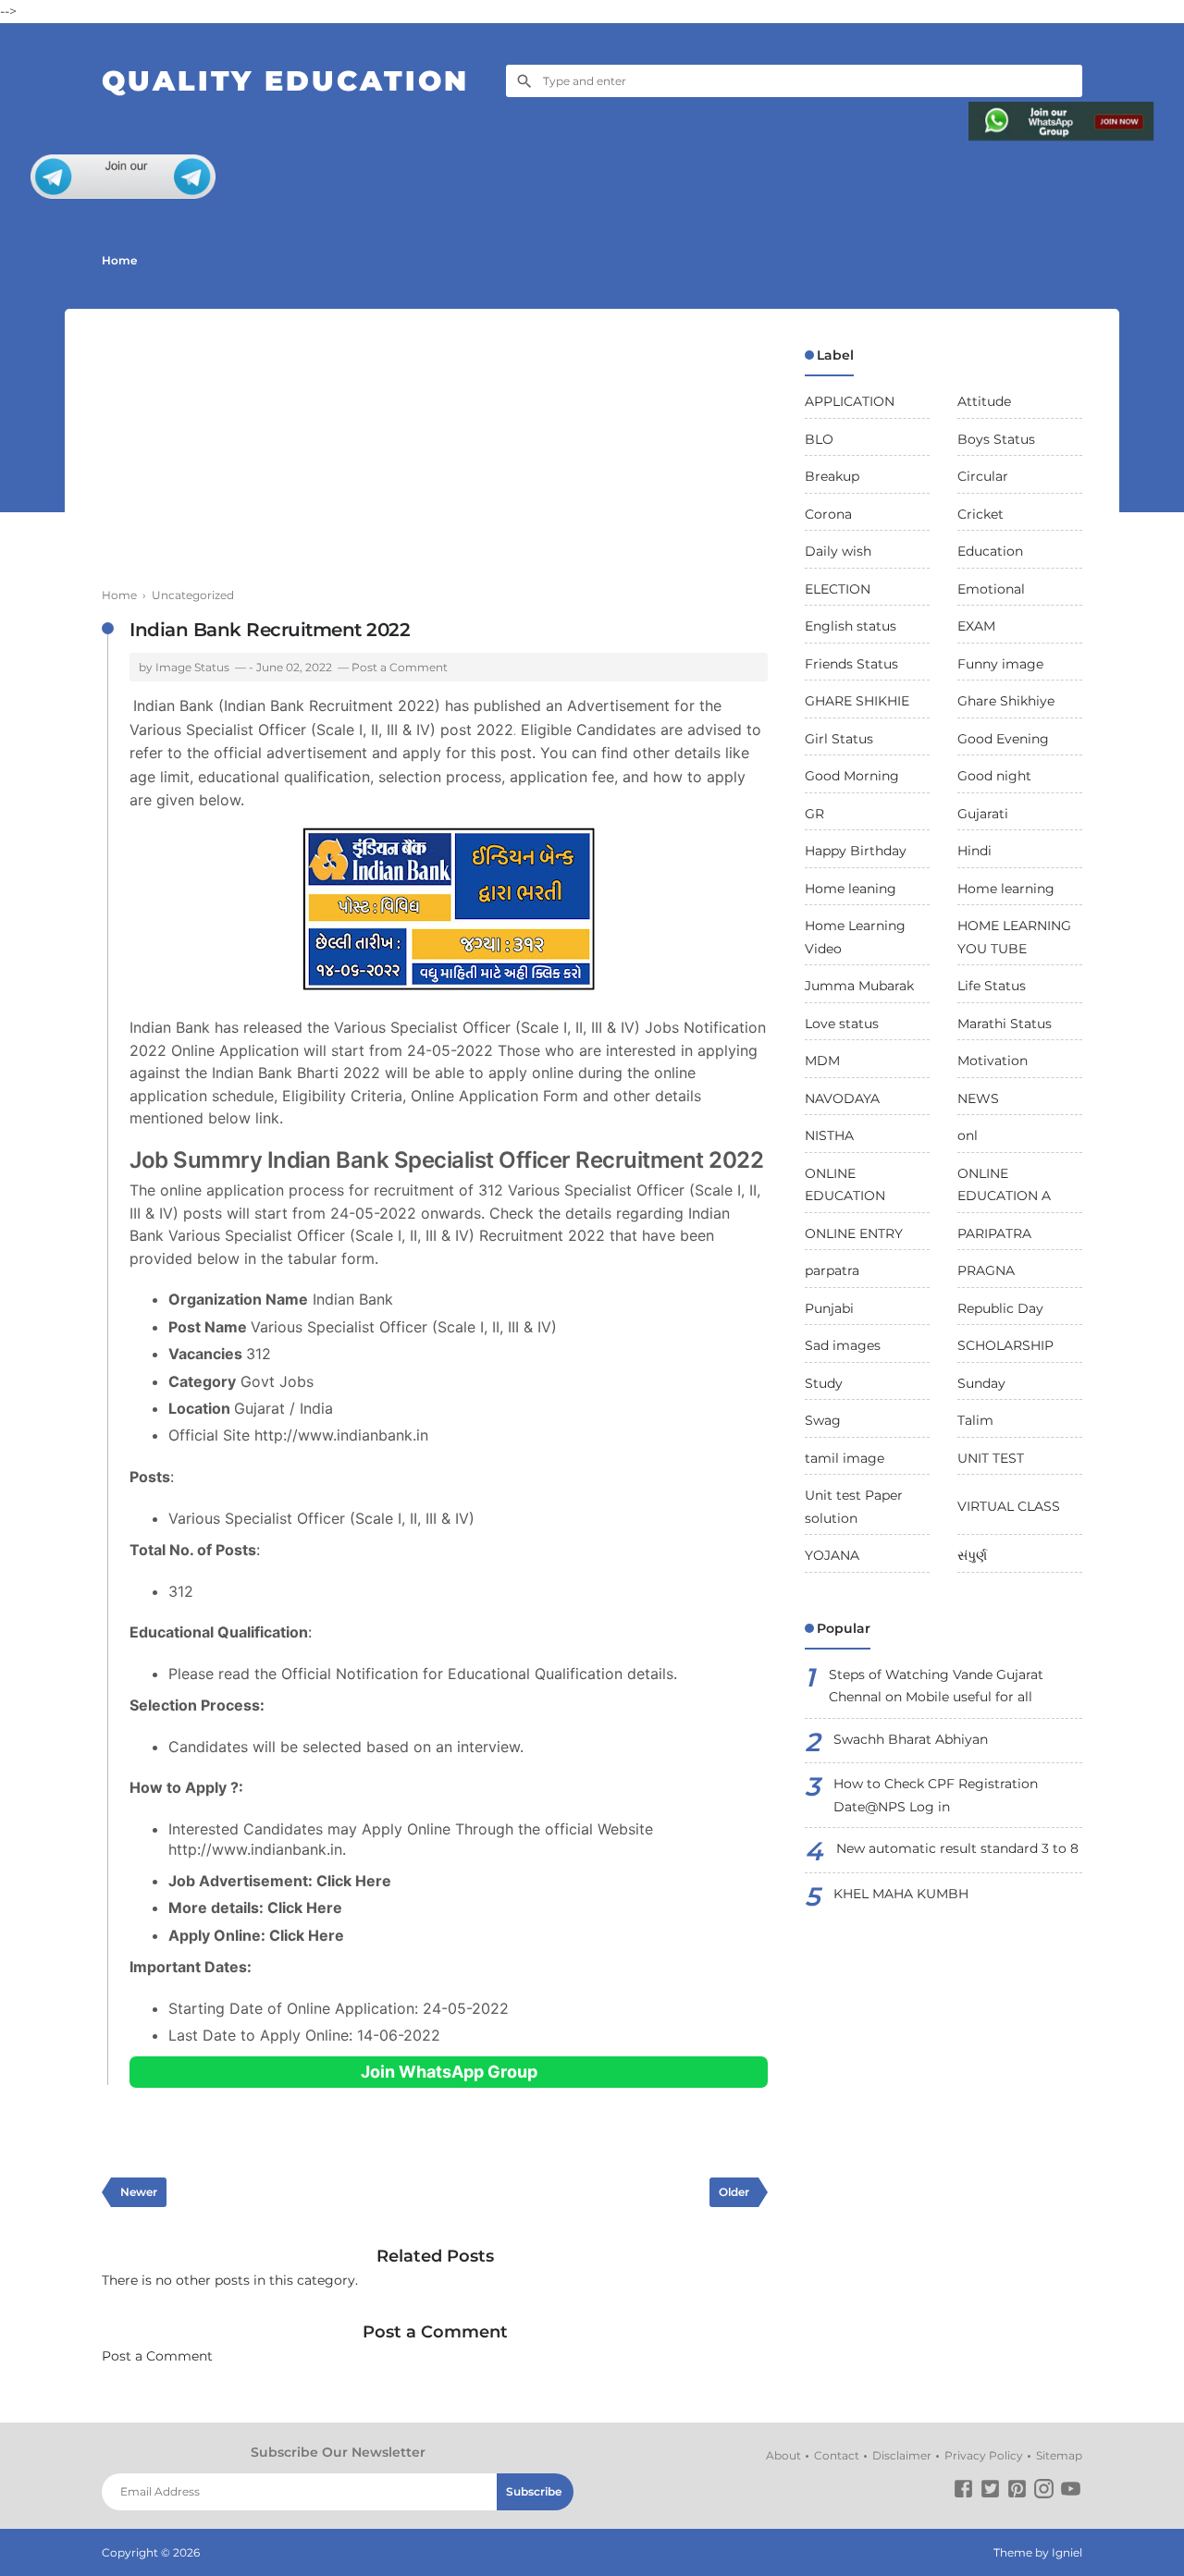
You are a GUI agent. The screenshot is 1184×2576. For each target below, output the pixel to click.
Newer (139, 2192)
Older (734, 2192)
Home (119, 260)
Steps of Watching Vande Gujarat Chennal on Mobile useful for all (936, 1686)
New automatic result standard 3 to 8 (957, 1848)
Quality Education (285, 81)
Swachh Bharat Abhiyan (911, 1739)
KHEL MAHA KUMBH (901, 1894)
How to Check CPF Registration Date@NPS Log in (936, 1795)
